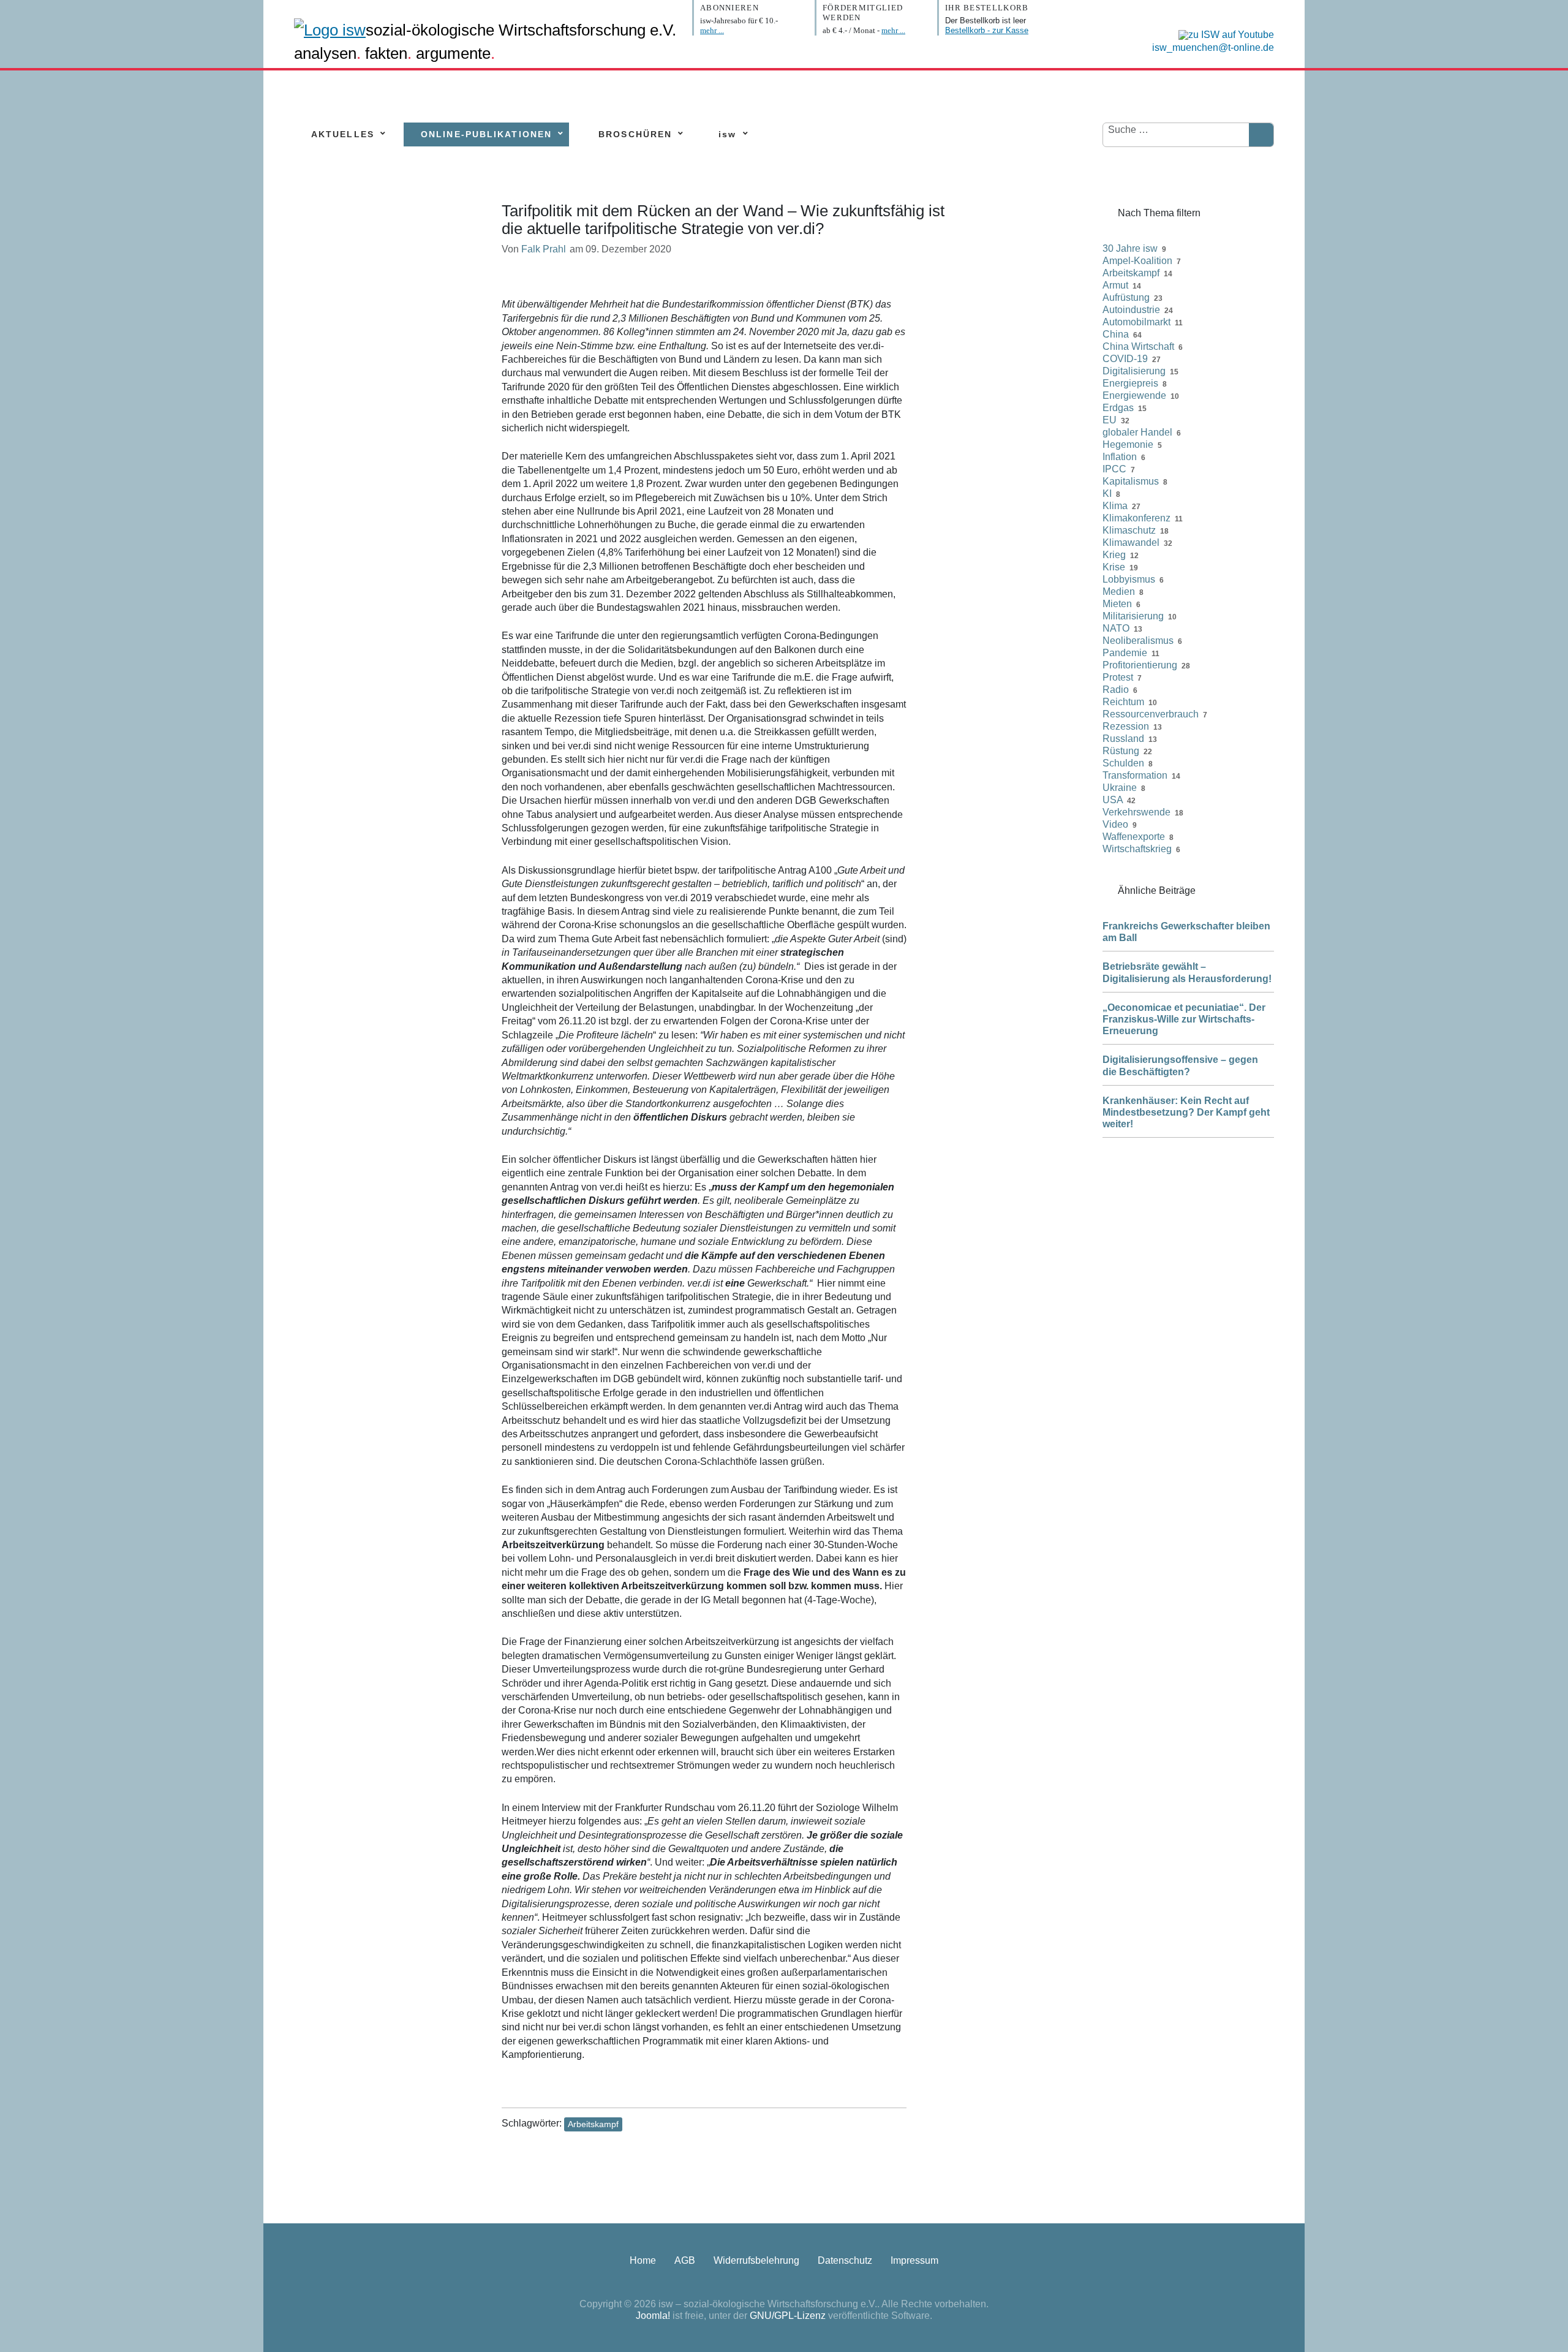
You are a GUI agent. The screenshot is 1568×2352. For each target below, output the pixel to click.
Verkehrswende (1136, 812)
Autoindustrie (1131, 310)
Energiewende (1134, 395)
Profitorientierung (1140, 665)
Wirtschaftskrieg (1137, 849)
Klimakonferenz (1136, 518)
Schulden (1123, 763)
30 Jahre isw (1130, 248)
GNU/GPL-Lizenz (788, 2316)
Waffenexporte (1134, 837)
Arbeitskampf (593, 2124)
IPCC (1114, 469)
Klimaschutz (1129, 530)
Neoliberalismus (1138, 641)
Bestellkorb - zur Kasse (987, 30)
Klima (1115, 506)
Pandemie (1125, 653)
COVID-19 (1125, 359)
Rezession (1126, 726)
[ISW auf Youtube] (1223, 34)
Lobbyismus (1129, 579)
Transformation (1135, 775)
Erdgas (1118, 408)
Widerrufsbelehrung (756, 2260)
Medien (1119, 592)
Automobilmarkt (1136, 322)
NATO (1116, 628)
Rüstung (1121, 751)
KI (1107, 493)
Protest (1118, 677)
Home (643, 2260)
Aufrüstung (1126, 297)
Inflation (1120, 457)
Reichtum (1123, 702)
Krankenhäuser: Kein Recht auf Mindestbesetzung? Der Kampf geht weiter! (1186, 1112)
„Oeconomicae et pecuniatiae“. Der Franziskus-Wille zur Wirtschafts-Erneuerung (1184, 1019)
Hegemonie (1128, 444)
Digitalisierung (1134, 371)
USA (1113, 800)
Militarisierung (1133, 616)
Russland (1123, 739)
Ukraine (1120, 788)
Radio (1116, 690)
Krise (1114, 567)
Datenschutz (845, 2260)
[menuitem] (343, 134)
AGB (685, 2260)
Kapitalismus (1131, 481)
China (1116, 334)
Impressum (914, 2260)
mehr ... (712, 30)
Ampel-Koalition (1137, 261)
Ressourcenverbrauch (1151, 714)
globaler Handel (1137, 432)
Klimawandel (1131, 543)
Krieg (1114, 555)
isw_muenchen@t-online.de (1213, 47)
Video (1115, 824)
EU (1110, 420)
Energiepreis (1130, 383)
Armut (1115, 285)
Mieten (1117, 604)
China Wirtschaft (1138, 346)
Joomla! (653, 2316)
